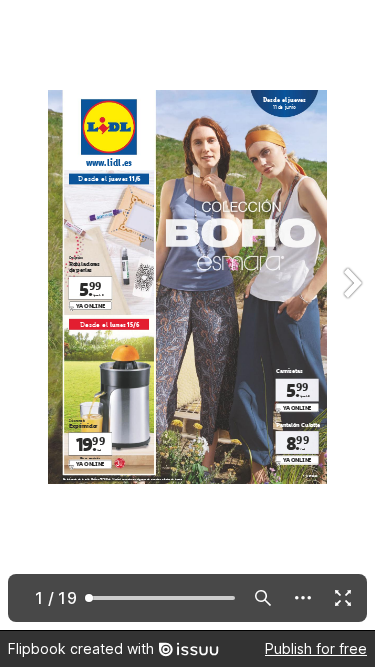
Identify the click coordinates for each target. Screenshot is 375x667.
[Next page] (351, 315)
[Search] (263, 598)
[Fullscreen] (343, 598)
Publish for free (316, 648)
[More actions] (303, 598)
